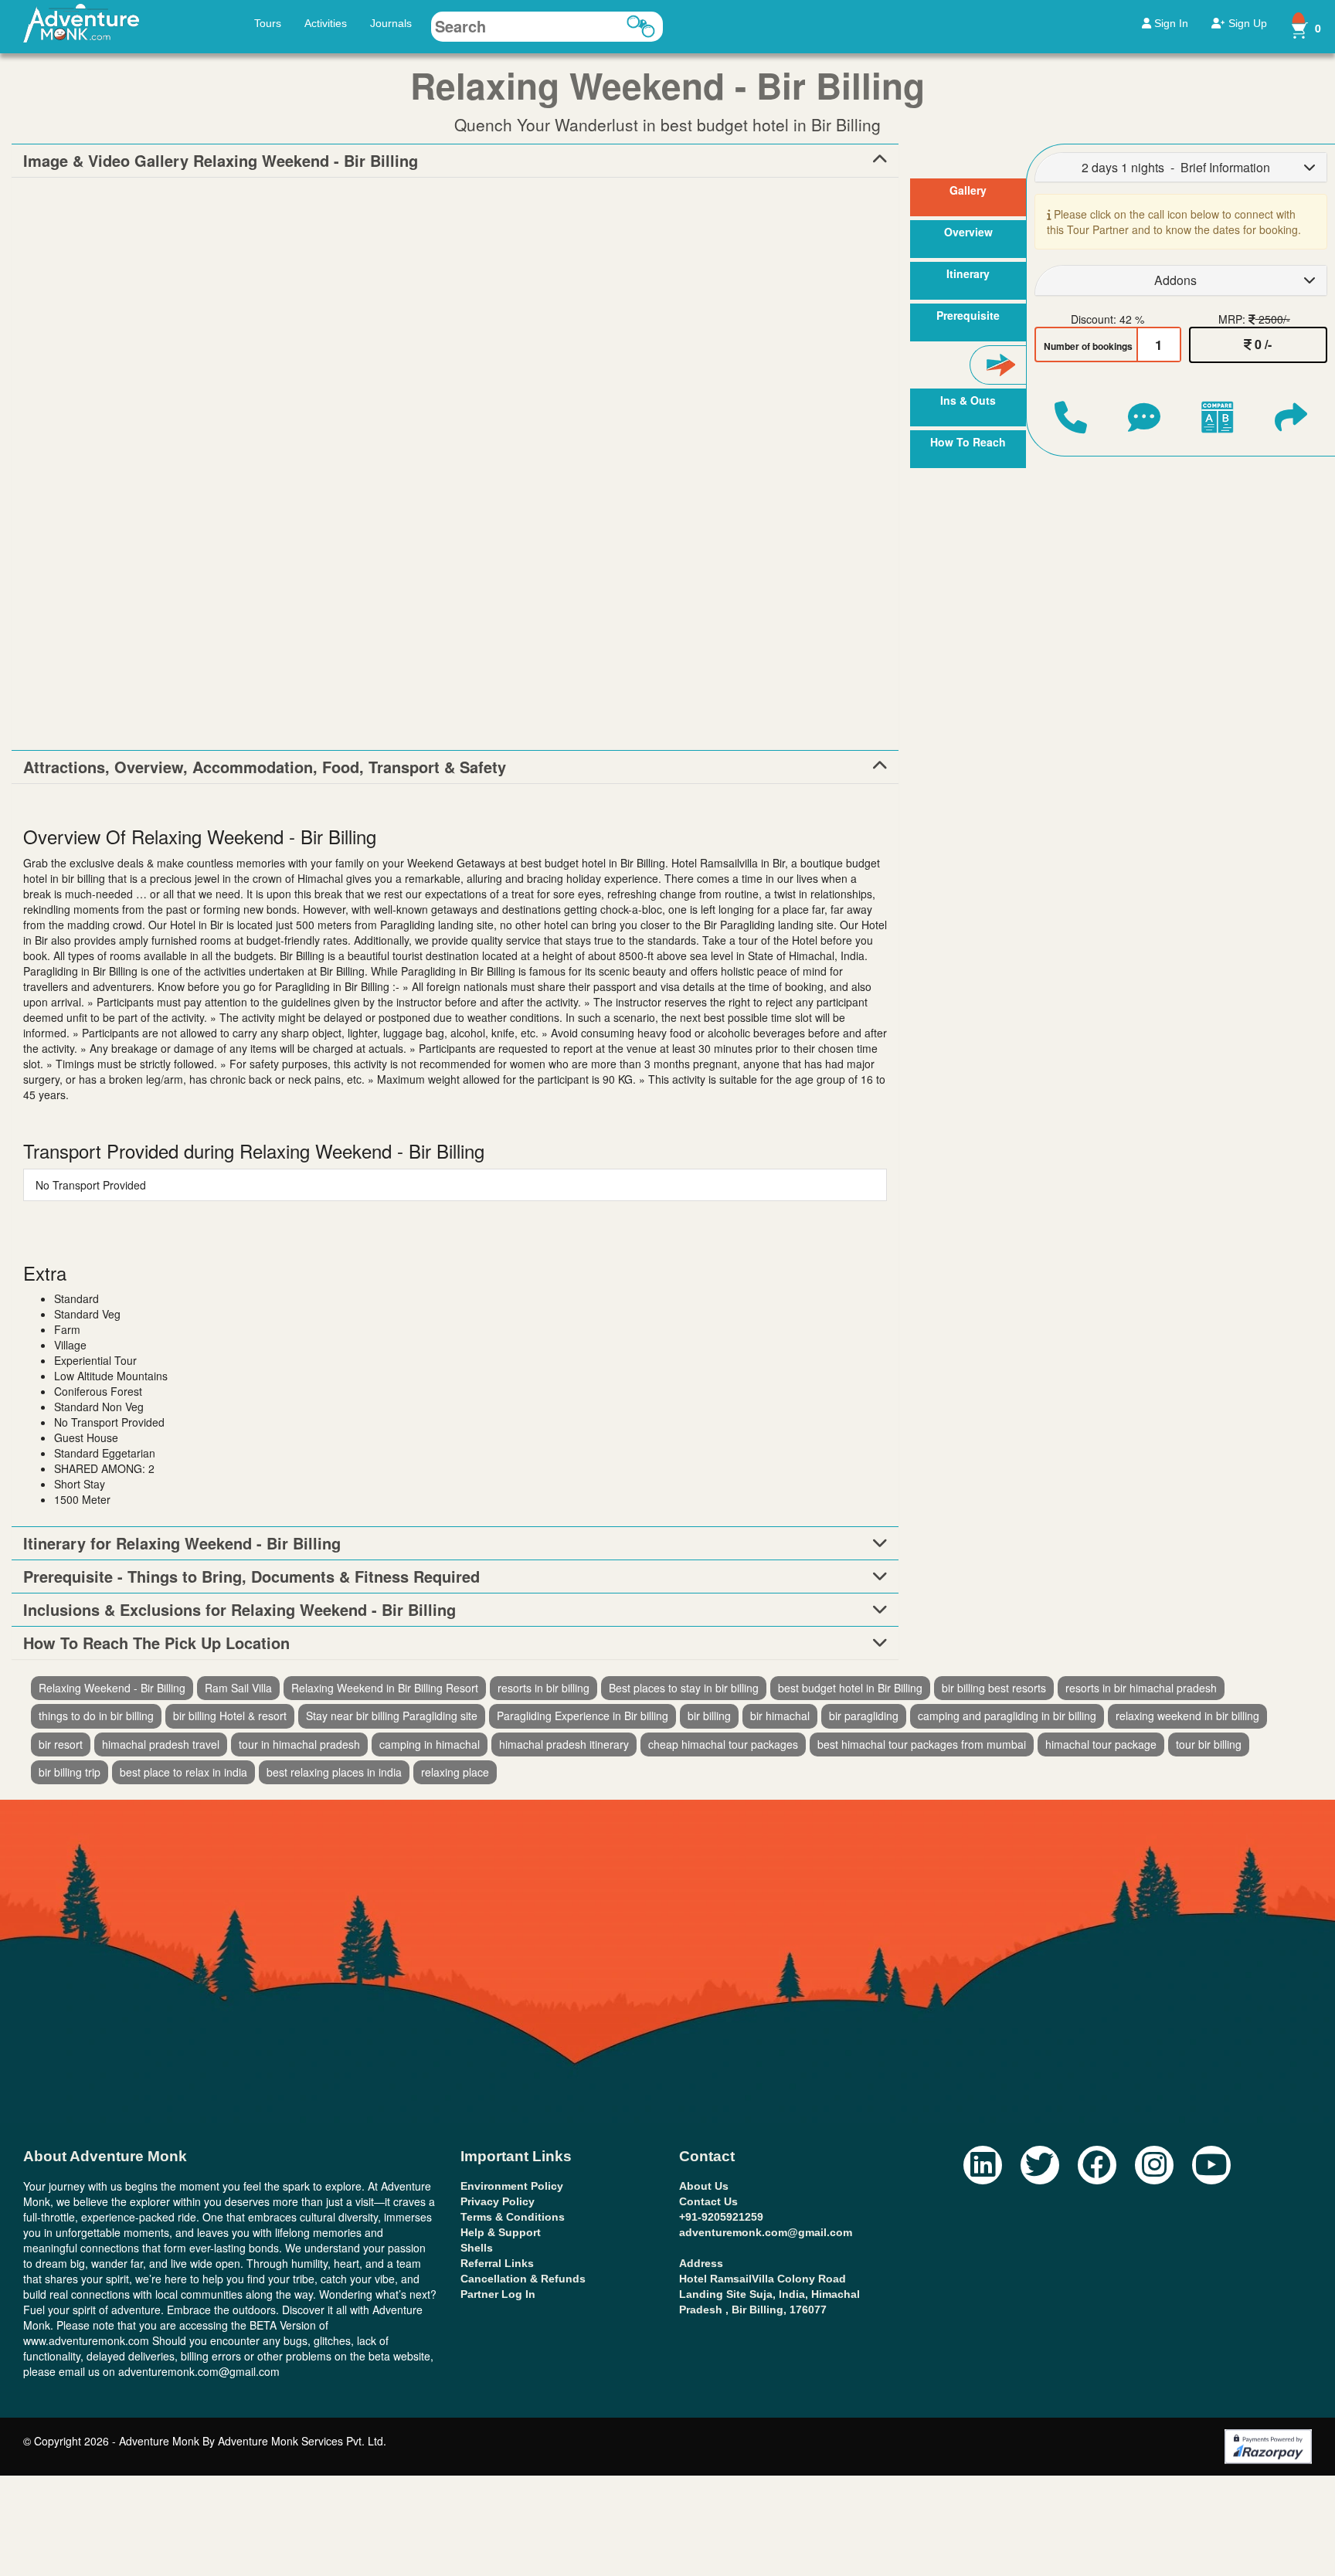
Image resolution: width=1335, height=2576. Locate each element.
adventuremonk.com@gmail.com (766, 2232)
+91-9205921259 (721, 2217)
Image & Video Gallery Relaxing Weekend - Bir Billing (221, 161)
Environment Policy (512, 2186)
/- (1263, 344)
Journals (391, 23)
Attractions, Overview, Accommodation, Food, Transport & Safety (265, 767)
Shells (477, 2248)
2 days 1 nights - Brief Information (1176, 167)
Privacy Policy (498, 2201)
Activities (326, 23)
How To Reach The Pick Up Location (156, 1643)
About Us (704, 2186)
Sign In (1170, 23)
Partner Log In (498, 2294)
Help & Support (501, 2232)
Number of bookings (1088, 346)
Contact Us (708, 2201)
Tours (268, 23)
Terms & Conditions (513, 2217)
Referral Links (497, 2263)
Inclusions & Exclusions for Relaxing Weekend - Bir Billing (239, 1610)
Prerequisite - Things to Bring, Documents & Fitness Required (251, 1576)
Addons (1175, 280)
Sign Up (1246, 23)
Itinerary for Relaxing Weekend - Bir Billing (182, 1543)
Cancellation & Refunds (523, 2279)
